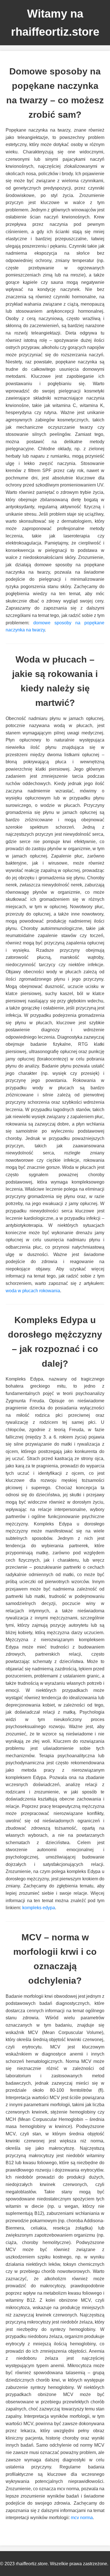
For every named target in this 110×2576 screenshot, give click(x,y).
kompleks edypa (39, 1908)
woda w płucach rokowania (33, 1291)
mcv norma (82, 2518)
